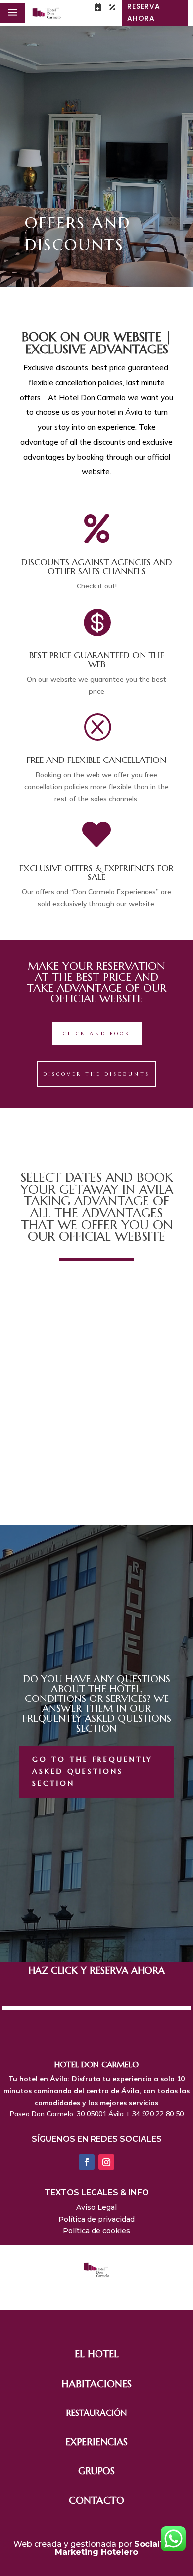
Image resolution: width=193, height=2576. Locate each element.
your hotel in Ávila (112, 412)
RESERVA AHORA (144, 12)
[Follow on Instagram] (106, 2162)
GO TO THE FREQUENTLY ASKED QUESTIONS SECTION (93, 1771)
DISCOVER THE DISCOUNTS (96, 1074)
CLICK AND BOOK (97, 1033)
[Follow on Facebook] (87, 2162)
